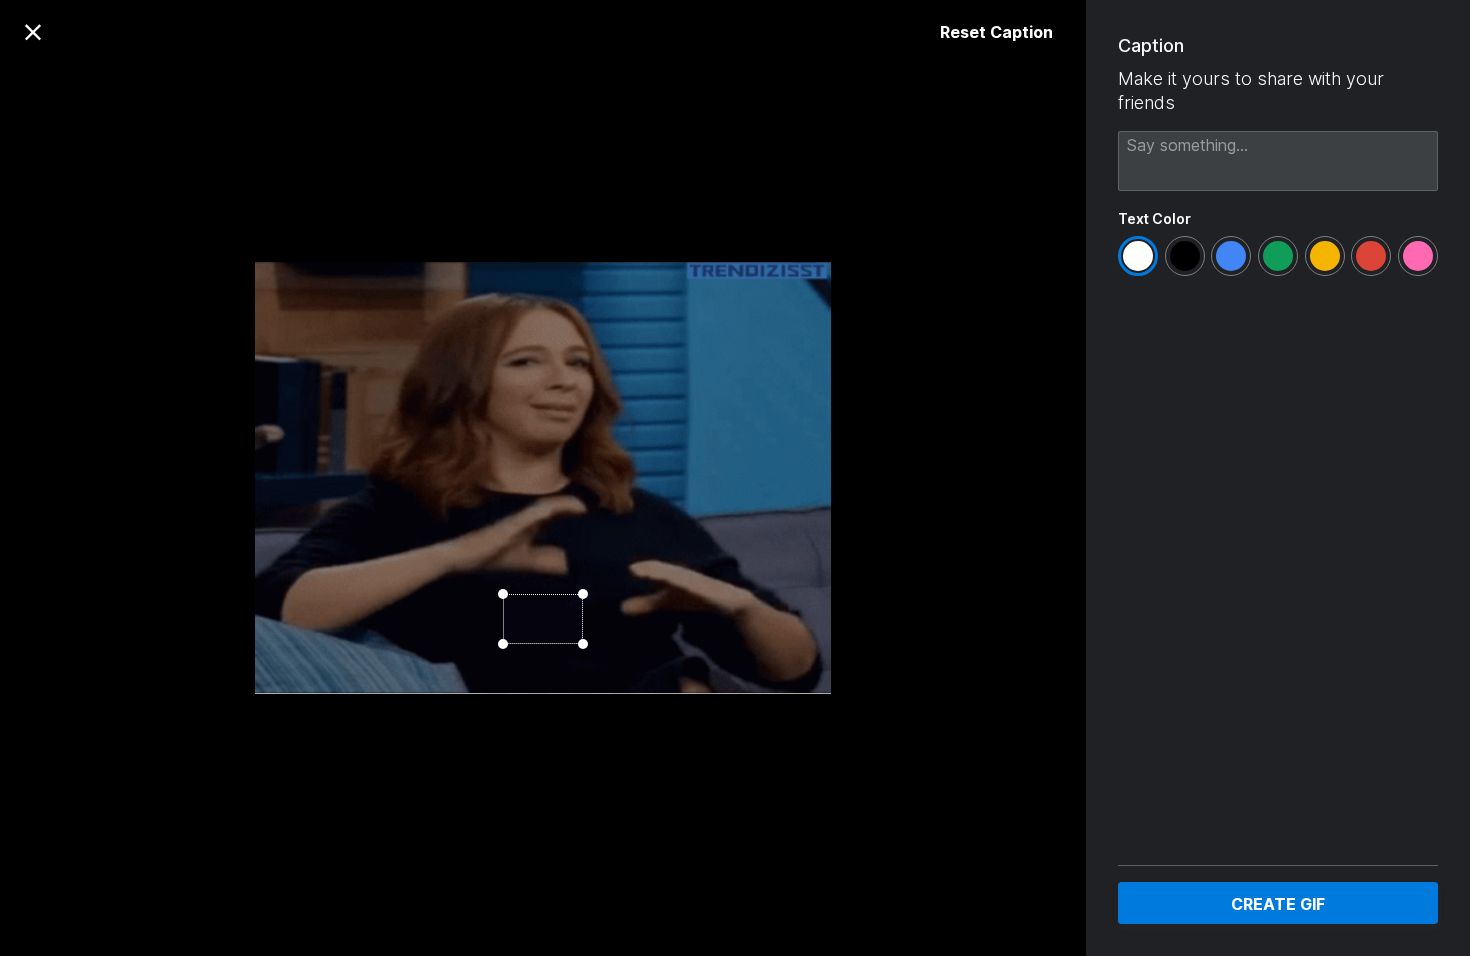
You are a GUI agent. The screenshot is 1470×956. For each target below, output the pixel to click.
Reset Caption (996, 32)
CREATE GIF (1278, 904)
